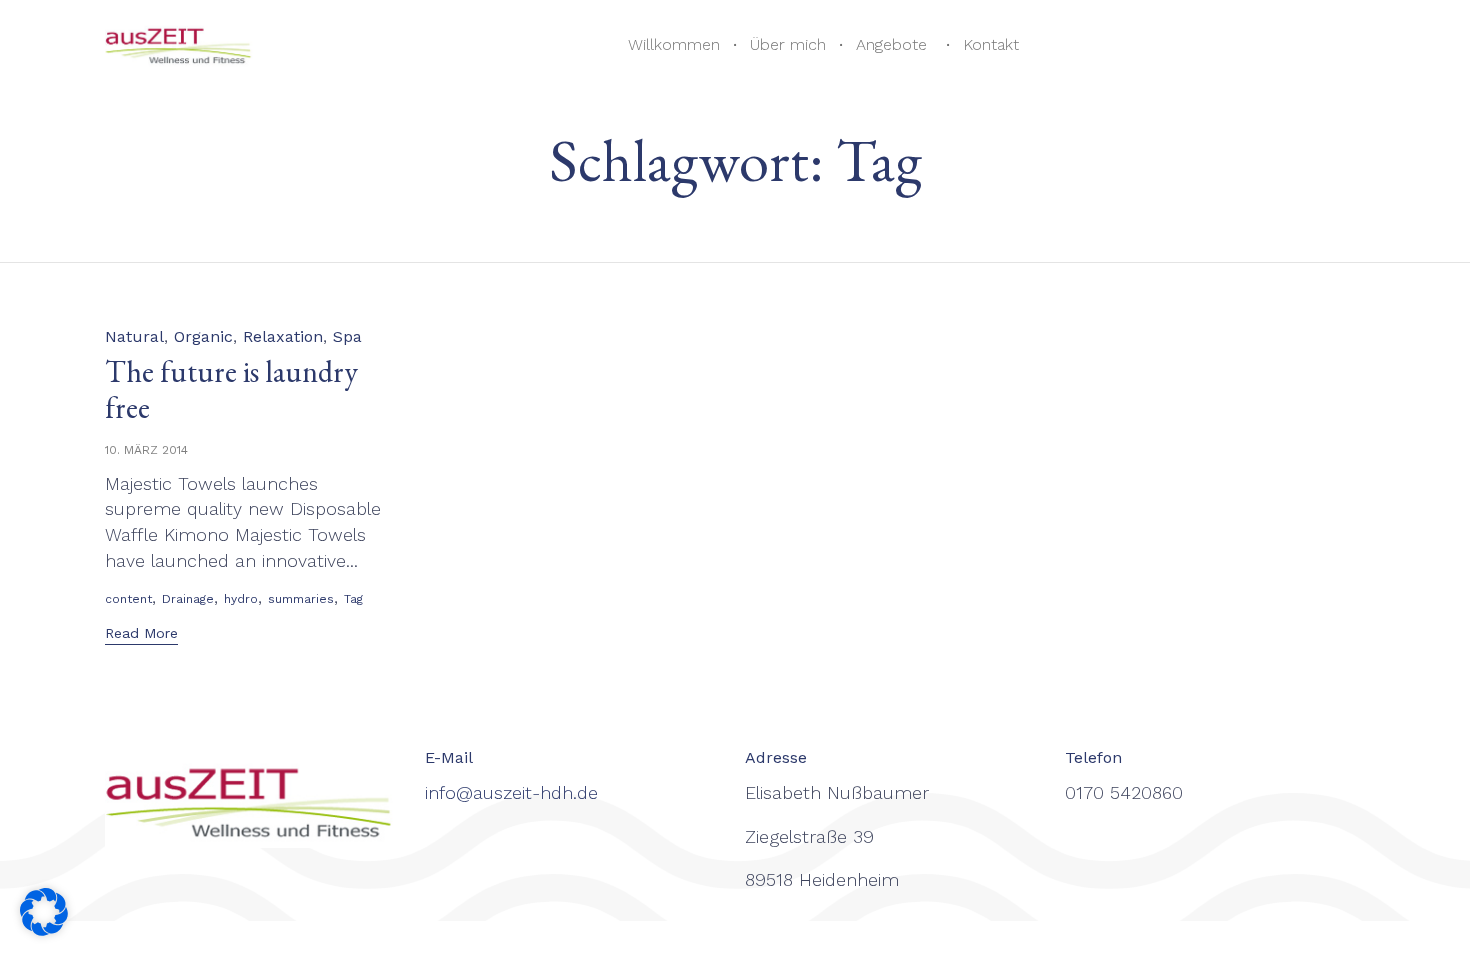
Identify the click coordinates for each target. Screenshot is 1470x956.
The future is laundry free (231, 389)
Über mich (788, 44)
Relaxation (283, 336)
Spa (347, 336)
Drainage (188, 599)
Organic (203, 336)
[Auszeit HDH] (181, 45)
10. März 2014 (146, 450)
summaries (301, 599)
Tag (353, 599)
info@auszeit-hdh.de (511, 792)
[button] (141, 635)
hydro (241, 599)
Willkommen (674, 44)
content (128, 599)
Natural (134, 336)
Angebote (891, 44)
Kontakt (991, 44)
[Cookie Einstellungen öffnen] (44, 930)
